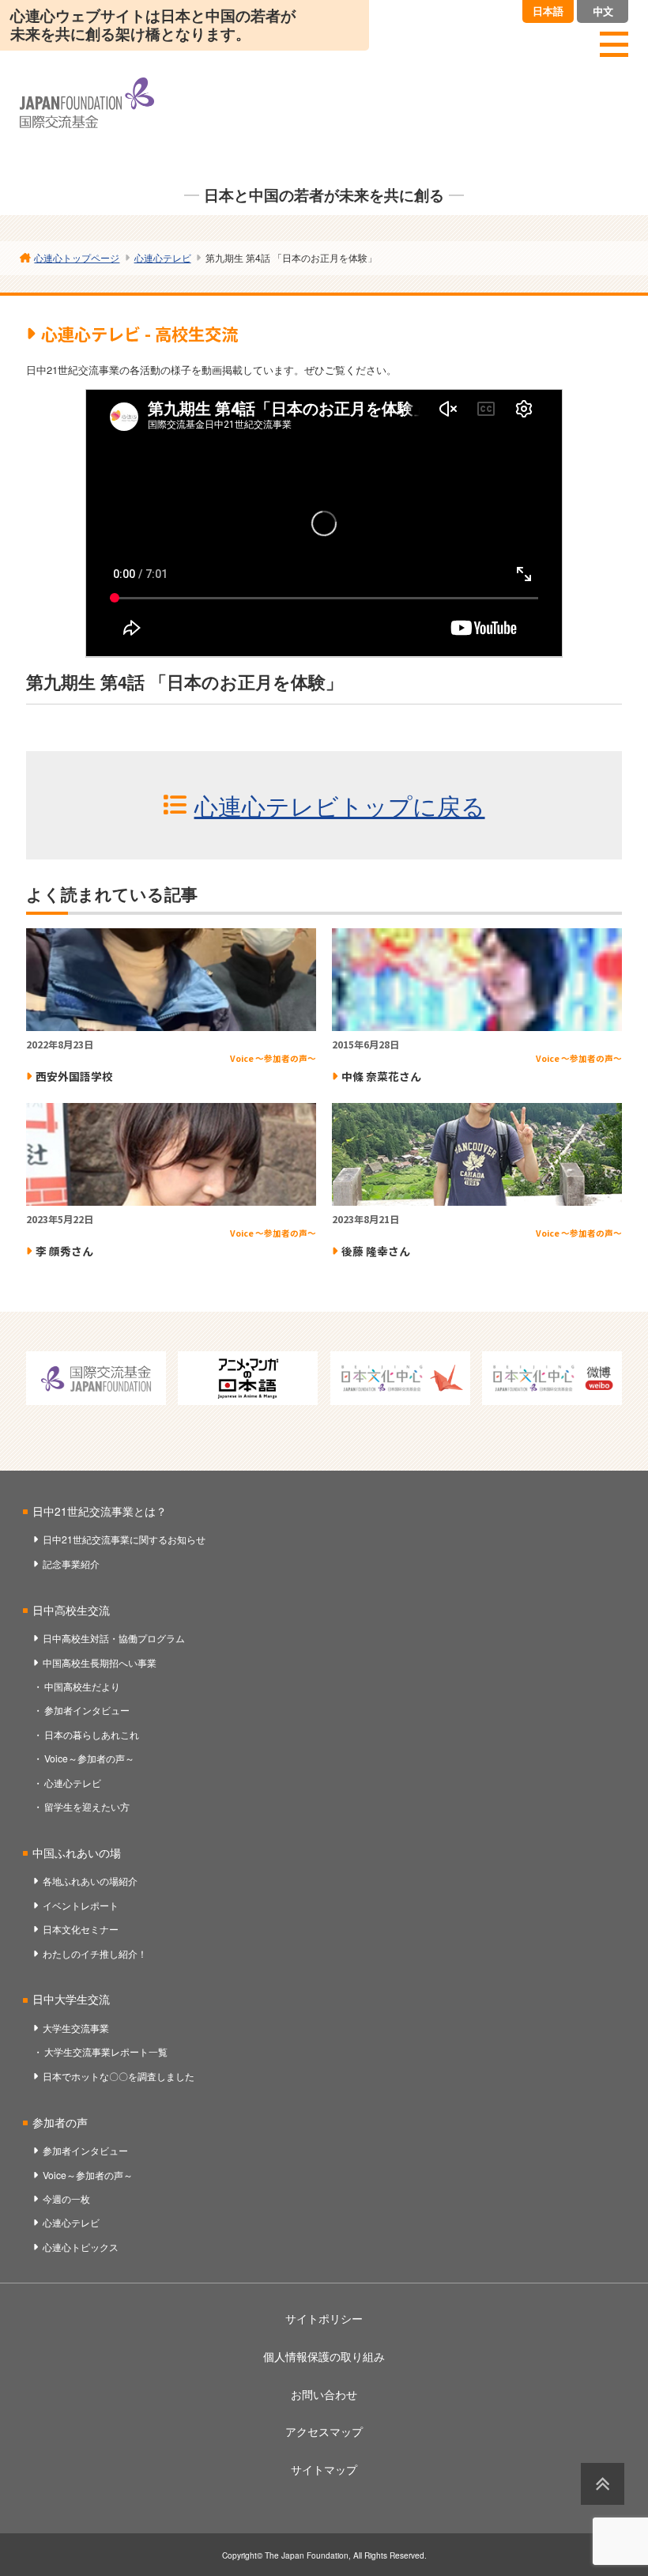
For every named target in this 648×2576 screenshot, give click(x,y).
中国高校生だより (82, 1686)
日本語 (548, 11)
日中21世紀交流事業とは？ (100, 1511)
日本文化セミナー (81, 1929)
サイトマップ (324, 2469)
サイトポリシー (324, 2318)
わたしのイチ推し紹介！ (95, 1953)
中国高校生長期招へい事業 (100, 1662)
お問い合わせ (324, 2394)
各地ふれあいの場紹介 (90, 1881)
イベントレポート (81, 1905)
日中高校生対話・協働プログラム (114, 1638)
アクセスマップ (324, 2431)
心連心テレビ (73, 1783)
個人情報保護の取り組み (324, 2356)
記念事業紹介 (71, 1564)
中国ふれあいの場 (77, 1853)
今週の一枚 (66, 2198)
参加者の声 (60, 2122)
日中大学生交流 (71, 1999)
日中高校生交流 (71, 1610)
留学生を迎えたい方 (87, 1806)
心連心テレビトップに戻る (340, 805)
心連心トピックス (81, 2247)
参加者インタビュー (87, 1710)
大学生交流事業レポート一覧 (106, 2051)
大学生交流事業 (76, 2028)
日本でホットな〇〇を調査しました (119, 2076)
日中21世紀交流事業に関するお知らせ (124, 1539)
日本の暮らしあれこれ (92, 1734)
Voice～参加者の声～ (89, 1758)
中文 (603, 11)
